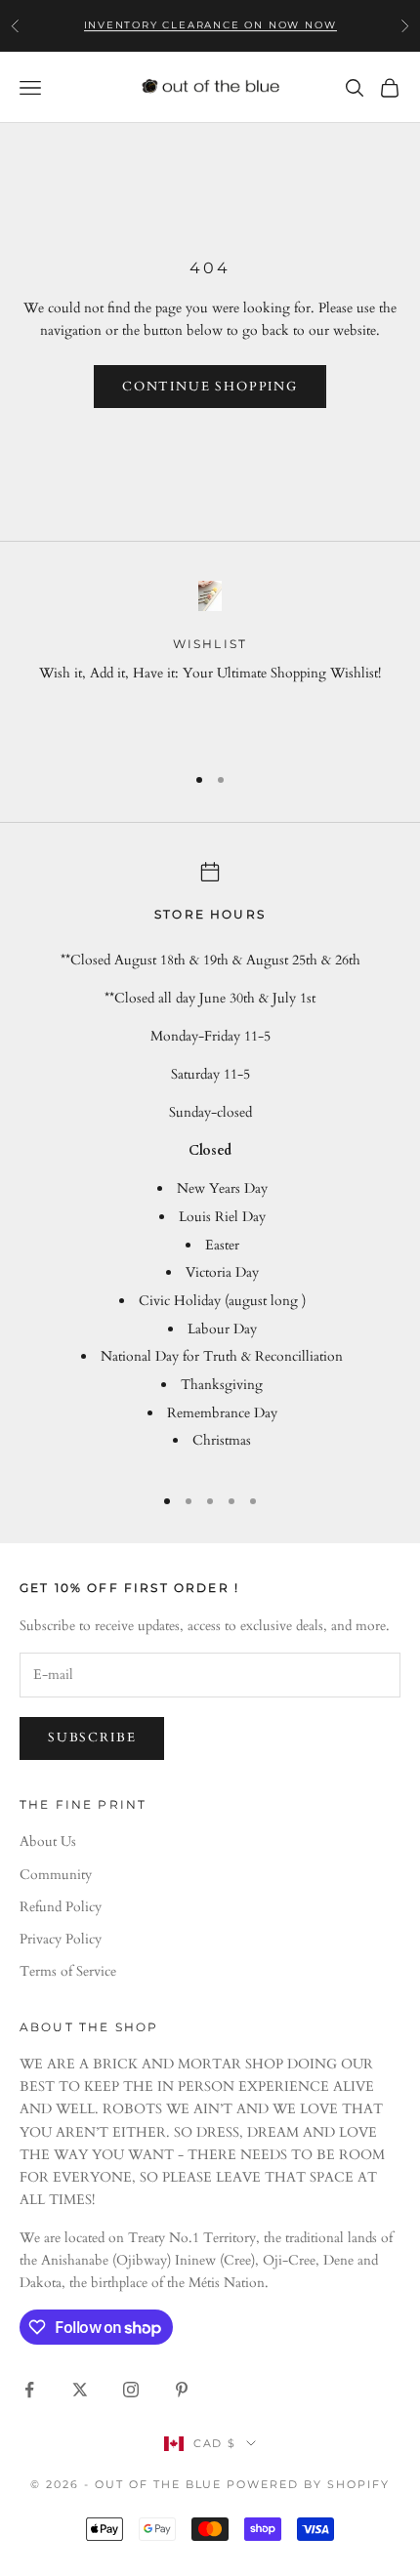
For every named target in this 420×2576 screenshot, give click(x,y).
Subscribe (92, 1738)
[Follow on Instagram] (131, 2390)
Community (56, 1875)
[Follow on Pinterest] (182, 2390)
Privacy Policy (61, 1939)
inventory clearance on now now (210, 25)
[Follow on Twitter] (80, 2390)
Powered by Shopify (308, 2484)
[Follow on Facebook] (29, 2390)
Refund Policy (61, 1907)
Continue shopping (210, 387)
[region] (210, 663)
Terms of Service (68, 1971)
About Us (48, 1841)
